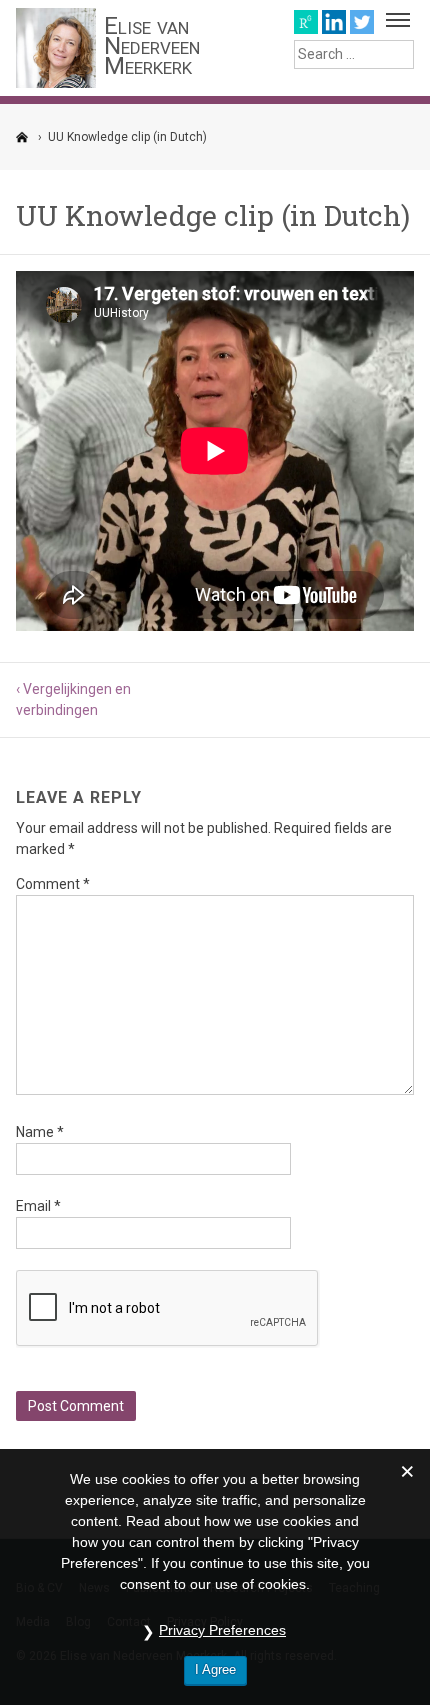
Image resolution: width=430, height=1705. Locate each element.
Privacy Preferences (222, 1630)
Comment (53, 884)
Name (40, 1132)
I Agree (215, 1669)
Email (38, 1206)
